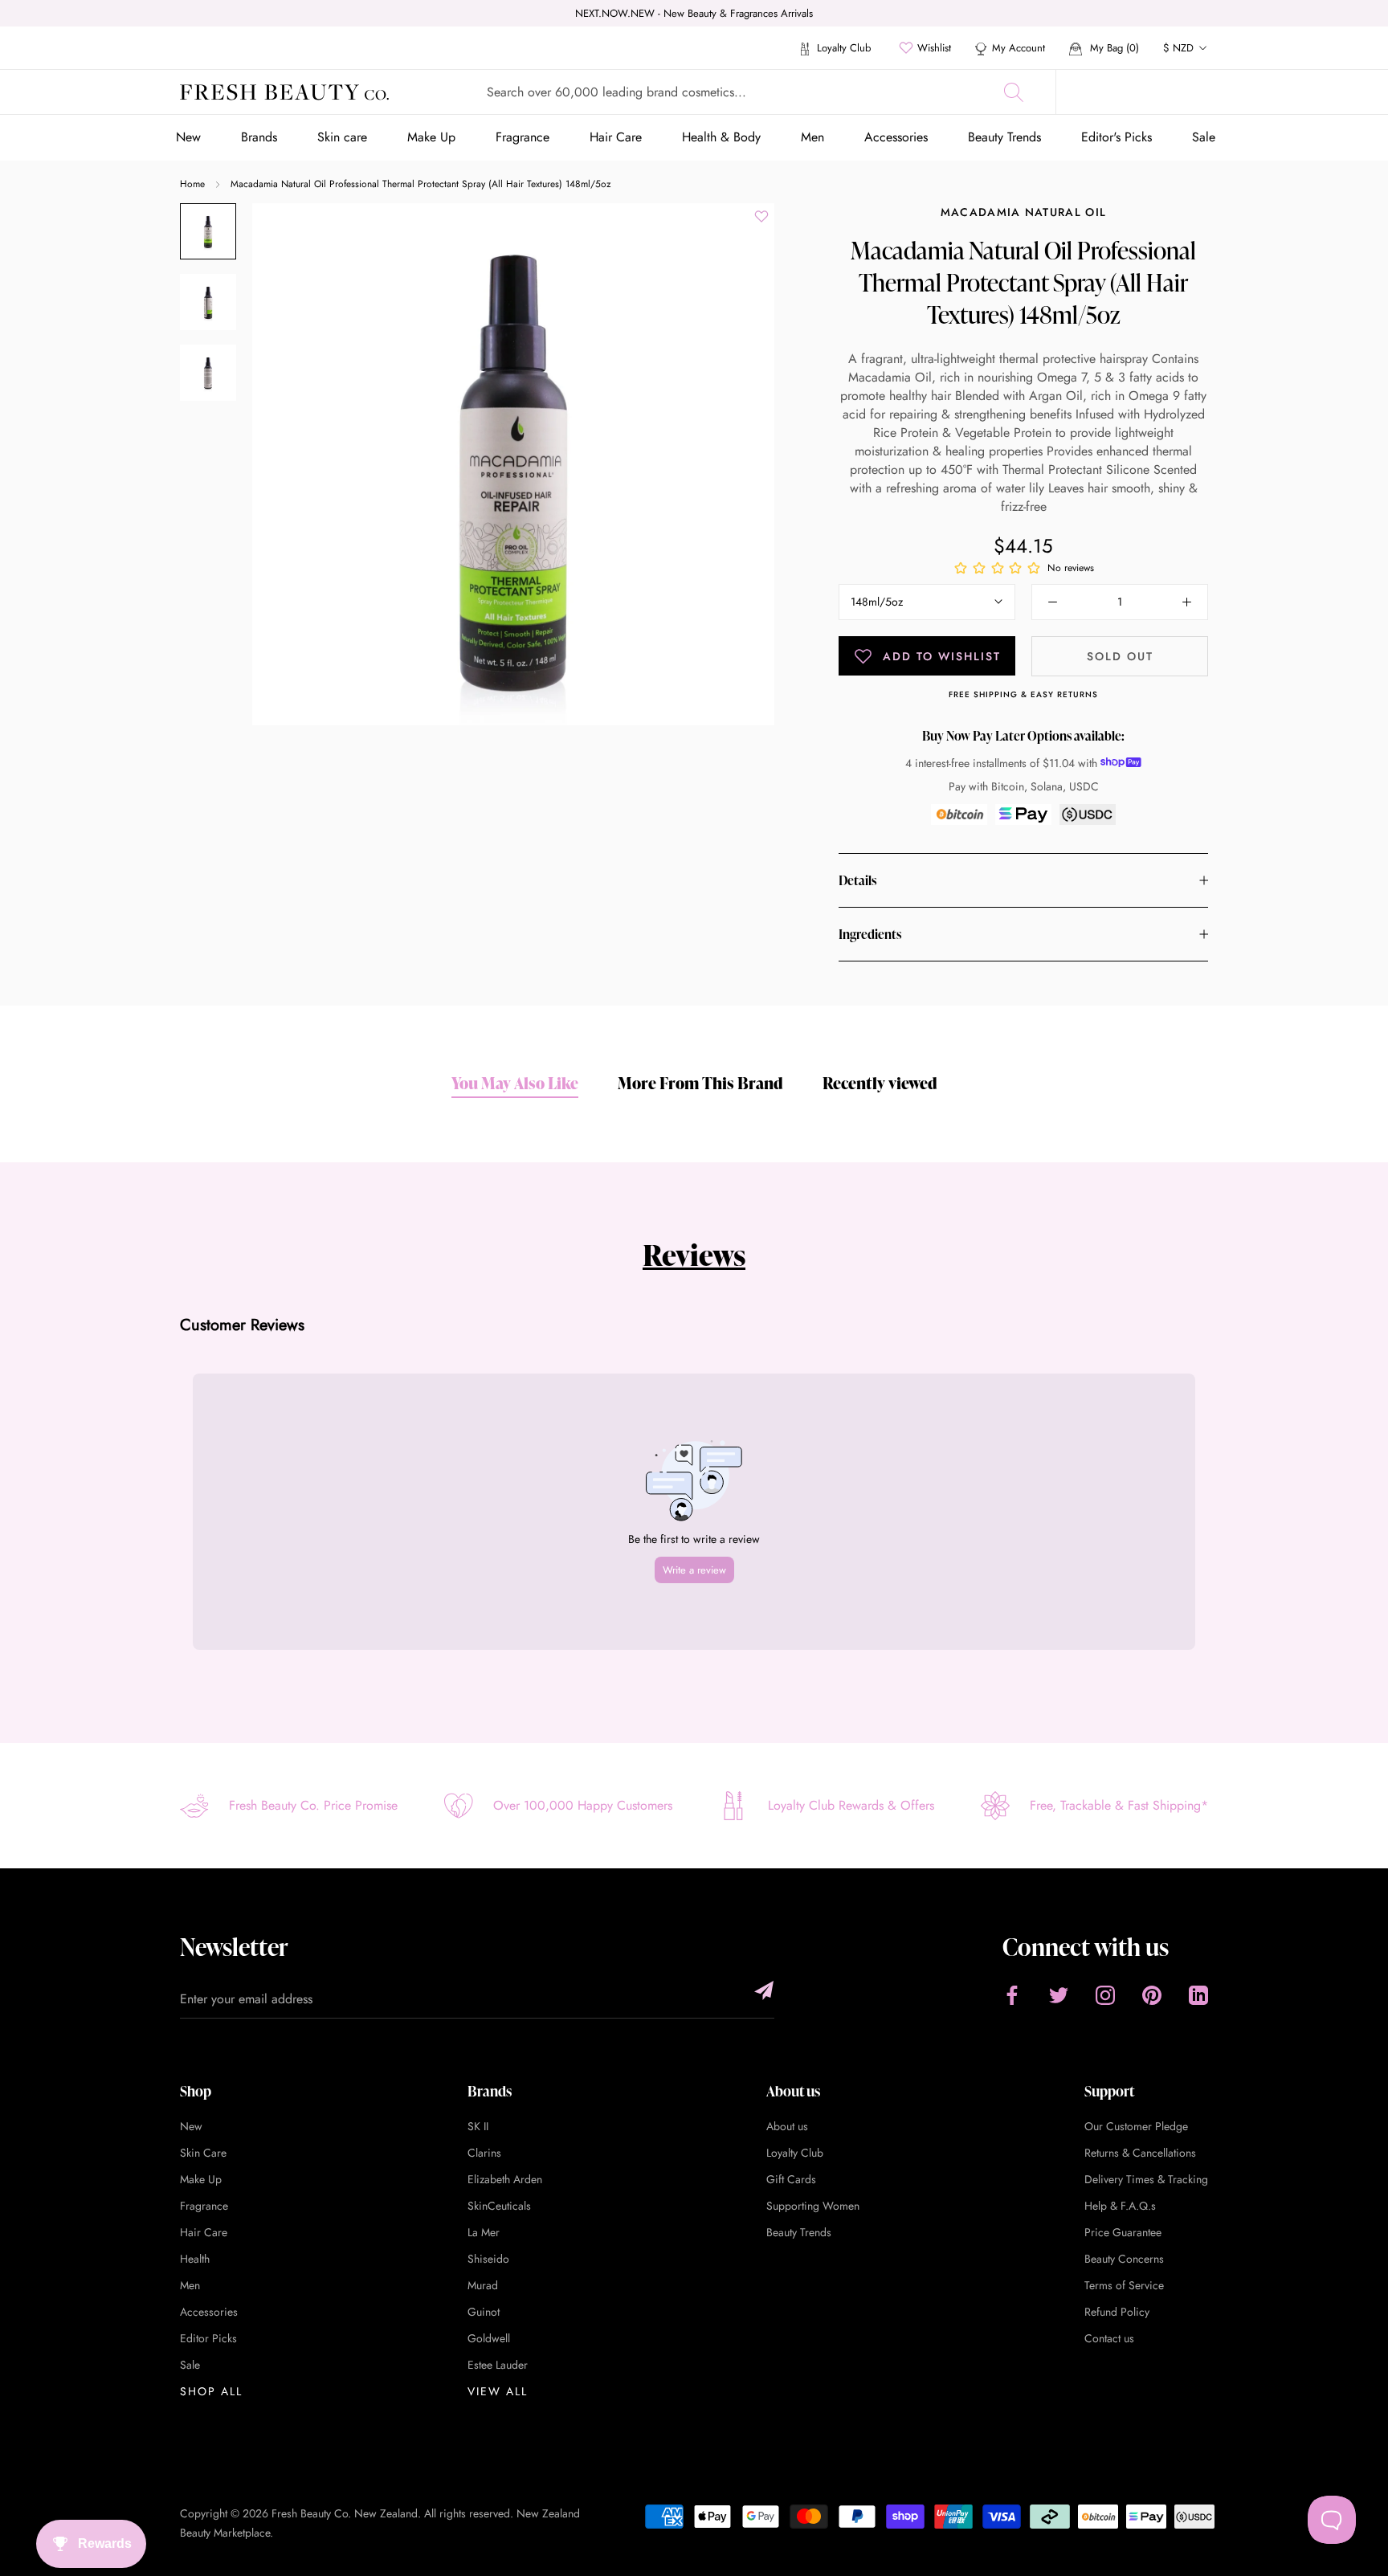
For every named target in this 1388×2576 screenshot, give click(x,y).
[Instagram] (1105, 1995)
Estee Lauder (498, 2365)
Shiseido (488, 2259)
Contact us (1109, 2338)
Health (195, 2259)
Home (192, 184)
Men (812, 137)
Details (857, 880)
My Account (1019, 48)
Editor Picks (208, 2338)
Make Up (431, 137)
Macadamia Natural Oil (1023, 212)
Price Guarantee (1123, 2232)
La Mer (484, 2232)
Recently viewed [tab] (880, 1083)
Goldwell (489, 2338)
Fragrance (523, 137)
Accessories (896, 137)
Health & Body (721, 137)
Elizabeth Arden (505, 2179)
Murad (483, 2285)
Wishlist (934, 48)
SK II (478, 2126)
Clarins (484, 2153)
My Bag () (1113, 48)
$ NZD (1178, 48)
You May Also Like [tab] (515, 1083)
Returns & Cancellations (1140, 2153)
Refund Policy (1117, 2312)
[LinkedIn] (1198, 1995)
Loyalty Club (842, 48)
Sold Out (1120, 656)
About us (787, 2126)
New (188, 137)
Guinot (484, 2312)
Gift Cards (791, 2179)
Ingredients (870, 934)
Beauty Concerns (1124, 2259)
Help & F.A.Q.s (1120, 2206)
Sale (1204, 137)
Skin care (342, 137)
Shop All (211, 2391)
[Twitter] (1059, 1995)
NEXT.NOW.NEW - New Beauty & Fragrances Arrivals (694, 13)
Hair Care (616, 137)
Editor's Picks (1117, 137)
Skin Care (203, 2153)
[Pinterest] (1152, 1995)
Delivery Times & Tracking (1146, 2179)
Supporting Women (813, 2206)
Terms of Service (1124, 2285)
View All (498, 2391)
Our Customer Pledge (1136, 2126)
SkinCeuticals (499, 2206)
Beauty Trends (1004, 137)
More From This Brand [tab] (700, 1083)
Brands (259, 137)
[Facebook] (1012, 1995)
